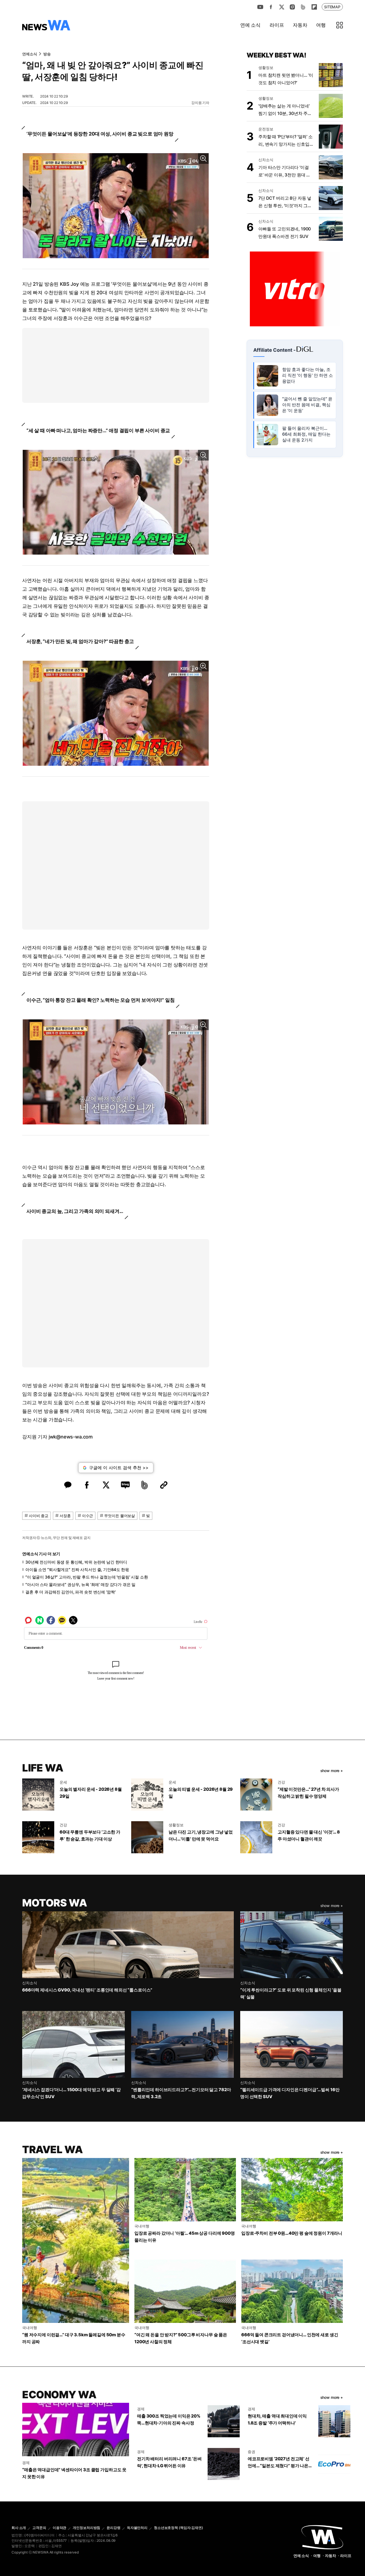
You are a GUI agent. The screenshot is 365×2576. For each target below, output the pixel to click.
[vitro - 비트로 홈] (295, 288)
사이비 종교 (39, 1516)
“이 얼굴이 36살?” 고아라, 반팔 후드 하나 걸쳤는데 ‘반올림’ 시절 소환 (87, 1577)
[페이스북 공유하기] (87, 1485)
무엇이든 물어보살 (120, 1516)
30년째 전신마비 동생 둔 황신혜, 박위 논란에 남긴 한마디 (76, 1562)
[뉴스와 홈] (46, 25)
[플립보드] (314, 7)
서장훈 (65, 1516)
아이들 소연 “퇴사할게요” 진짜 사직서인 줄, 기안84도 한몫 (77, 1570)
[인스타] (292, 7)
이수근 (88, 1516)
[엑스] (282, 7)
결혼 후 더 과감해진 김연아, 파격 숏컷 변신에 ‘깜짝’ (70, 1592)
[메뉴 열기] (340, 25)
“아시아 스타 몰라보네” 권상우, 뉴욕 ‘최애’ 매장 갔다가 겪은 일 (80, 1585)
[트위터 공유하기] (106, 1485)
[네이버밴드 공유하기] (145, 1485)
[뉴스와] (322, 2537)
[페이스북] (271, 7)
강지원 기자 (200, 103)
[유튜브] (260, 7)
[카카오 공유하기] (68, 1485)
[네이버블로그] (303, 7)
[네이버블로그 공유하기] (125, 1485)
